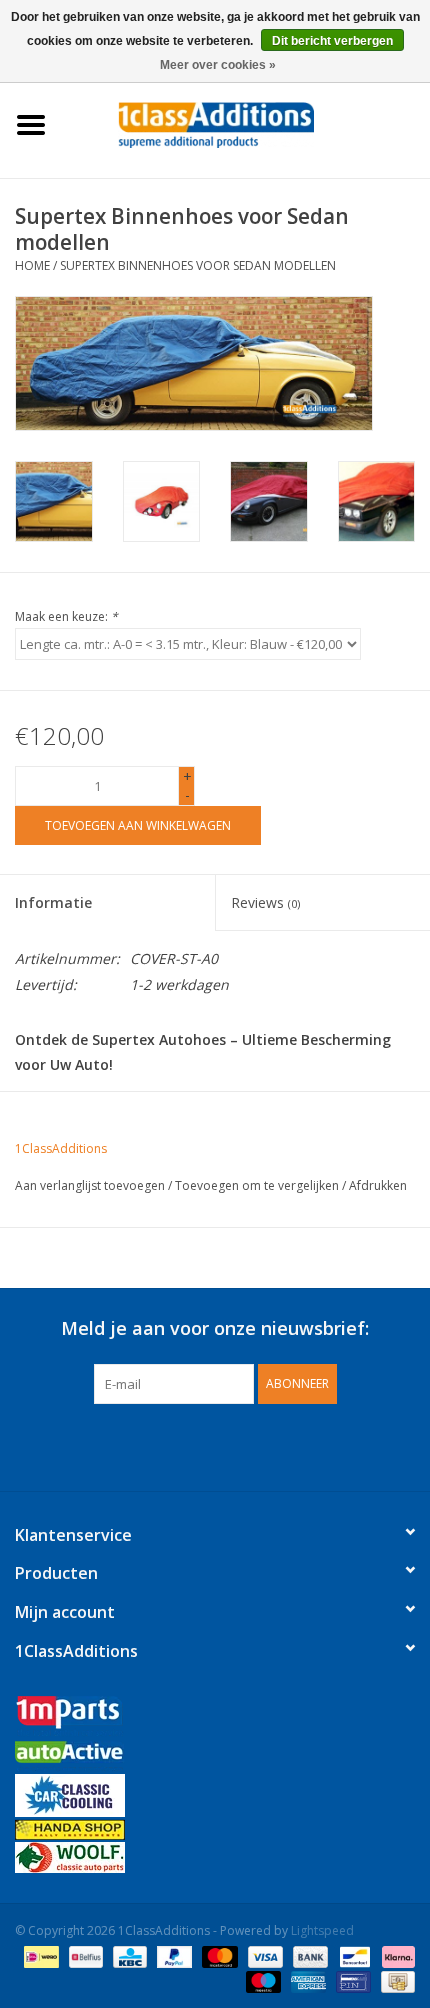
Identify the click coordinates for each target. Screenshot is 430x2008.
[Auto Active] (215, 1757)
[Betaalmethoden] (39, 1955)
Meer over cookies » (218, 65)
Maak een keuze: (66, 616)
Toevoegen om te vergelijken (258, 1185)
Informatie (53, 902)
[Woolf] (215, 1857)
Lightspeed (322, 1930)
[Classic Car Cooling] (215, 1795)
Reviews (265, 902)
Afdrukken (378, 1185)
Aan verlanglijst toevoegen (90, 1185)
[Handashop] (215, 1829)
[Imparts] (215, 1718)
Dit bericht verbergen (332, 41)
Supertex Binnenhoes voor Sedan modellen (198, 265)
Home (32, 265)
